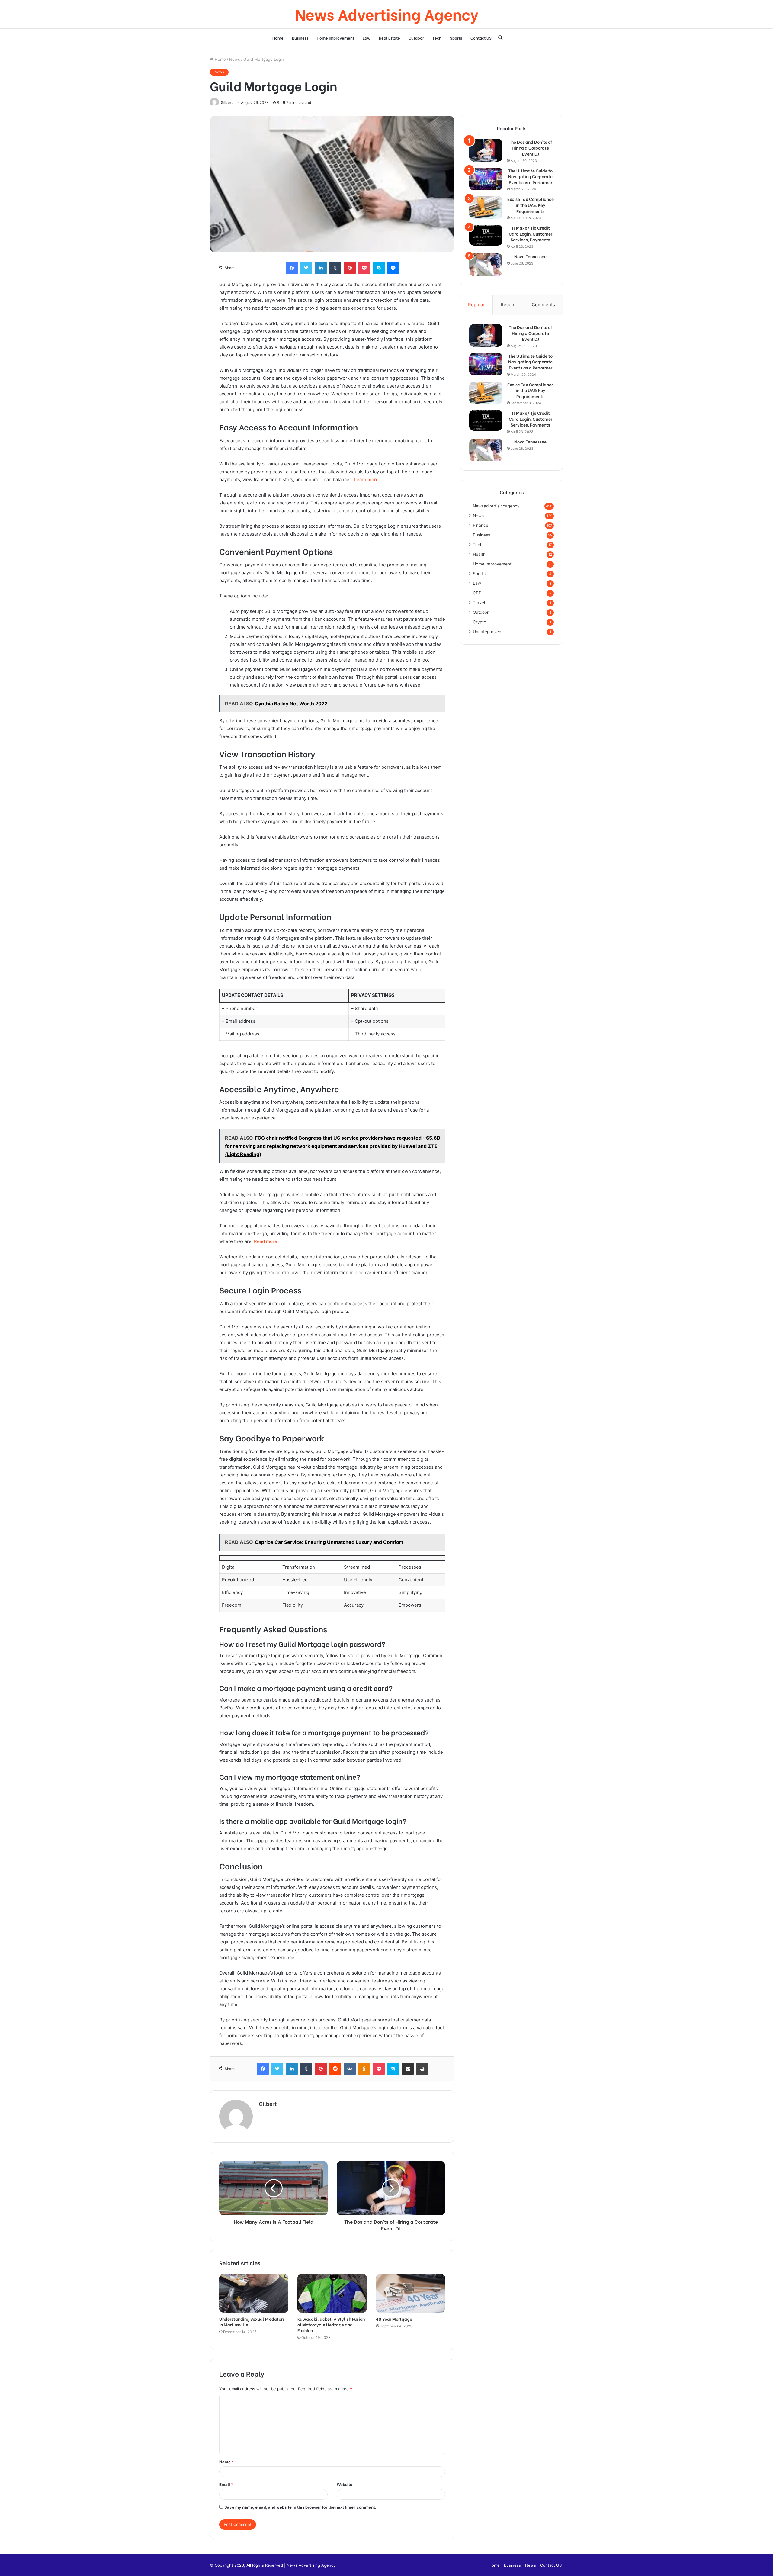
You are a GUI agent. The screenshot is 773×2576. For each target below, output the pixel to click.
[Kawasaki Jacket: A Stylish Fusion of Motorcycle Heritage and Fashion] (332, 2293)
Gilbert (227, 103)
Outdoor (416, 38)
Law (367, 38)
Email (226, 2484)
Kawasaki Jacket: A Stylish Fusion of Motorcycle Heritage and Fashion (331, 2325)
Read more (266, 1241)
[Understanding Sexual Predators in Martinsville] (254, 2293)
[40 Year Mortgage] (411, 2293)
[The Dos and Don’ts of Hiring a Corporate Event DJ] (486, 150)
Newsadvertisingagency (496, 506)
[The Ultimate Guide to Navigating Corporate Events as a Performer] (486, 179)
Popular (476, 305)
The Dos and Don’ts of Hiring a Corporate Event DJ (530, 148)
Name (226, 2462)
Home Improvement (335, 38)
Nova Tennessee (530, 256)
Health (479, 554)
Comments (543, 305)
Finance (481, 525)
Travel (479, 603)
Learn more (366, 480)
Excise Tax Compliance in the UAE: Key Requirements (531, 205)
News (235, 59)
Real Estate (390, 38)
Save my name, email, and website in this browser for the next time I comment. (300, 2507)
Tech (437, 38)
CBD (477, 593)
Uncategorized (487, 632)
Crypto (480, 622)
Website (345, 2484)
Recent (508, 305)
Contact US (481, 38)
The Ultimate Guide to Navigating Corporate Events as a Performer (530, 177)
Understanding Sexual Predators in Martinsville (252, 2322)
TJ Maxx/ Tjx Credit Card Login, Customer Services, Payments (531, 234)
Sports (456, 38)
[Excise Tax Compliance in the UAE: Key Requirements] (486, 207)
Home (278, 38)
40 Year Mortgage (394, 2319)
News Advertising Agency (311, 2565)
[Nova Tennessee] (486, 265)
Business (300, 38)
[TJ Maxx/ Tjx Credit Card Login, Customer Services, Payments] (486, 235)
